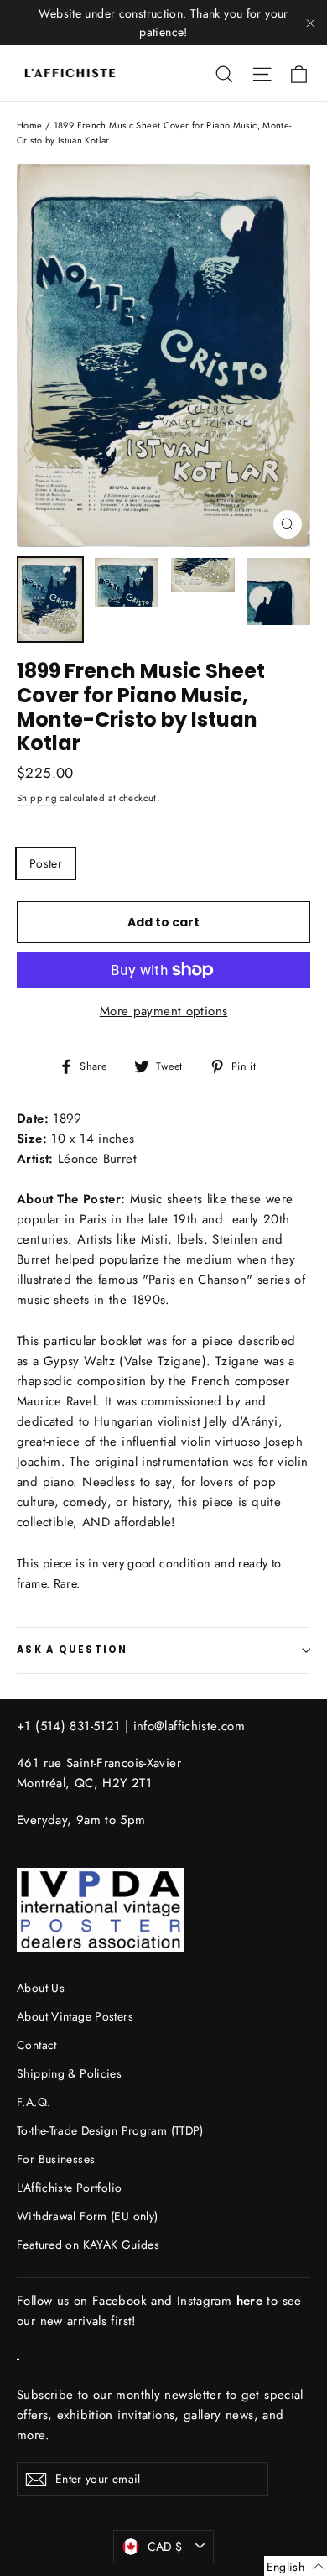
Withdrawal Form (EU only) (87, 2216)
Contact (37, 2045)
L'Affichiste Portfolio (69, 2188)
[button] (296, 2566)
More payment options (164, 1011)
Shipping (37, 798)
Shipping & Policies (69, 2073)
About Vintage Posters (75, 2016)
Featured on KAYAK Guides (88, 2245)
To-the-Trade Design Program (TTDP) (110, 2130)
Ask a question (73, 1650)
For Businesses (56, 2159)
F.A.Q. (34, 2102)
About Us (41, 1988)
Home (30, 125)
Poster (46, 863)
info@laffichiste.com (189, 1726)
